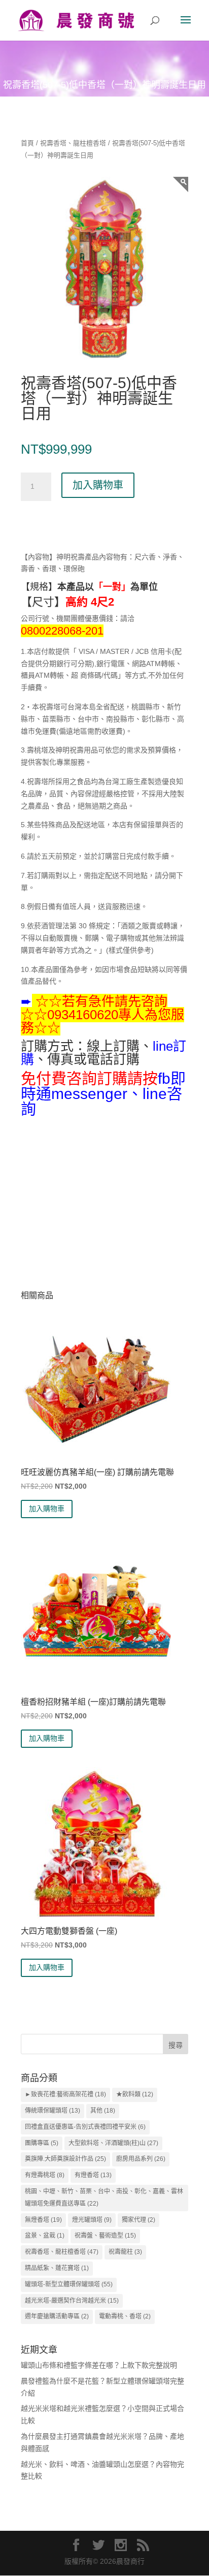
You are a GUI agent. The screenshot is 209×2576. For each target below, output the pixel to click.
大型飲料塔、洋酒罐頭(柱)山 (113, 2143)
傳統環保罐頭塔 (53, 2111)
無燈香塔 (43, 2220)
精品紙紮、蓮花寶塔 (57, 2268)
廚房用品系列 (141, 2159)
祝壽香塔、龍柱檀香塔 (73, 143)
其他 (103, 2111)
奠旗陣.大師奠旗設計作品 (65, 2159)
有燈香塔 (93, 2175)
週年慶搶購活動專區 (57, 2316)
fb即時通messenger (103, 1086)
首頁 (27, 143)
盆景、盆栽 (45, 2236)
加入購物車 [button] (47, 1509)
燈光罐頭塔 (92, 2220)
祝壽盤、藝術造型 (105, 2236)
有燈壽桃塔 (45, 2175)
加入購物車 (98, 485)
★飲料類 (135, 2094)
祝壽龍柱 (125, 2252)
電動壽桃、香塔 (125, 2316)
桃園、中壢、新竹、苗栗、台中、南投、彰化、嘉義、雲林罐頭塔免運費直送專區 (104, 2197)
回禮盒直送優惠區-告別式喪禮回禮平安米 (85, 2127)
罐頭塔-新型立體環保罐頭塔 (69, 2284)
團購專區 (42, 2143)
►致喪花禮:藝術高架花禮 (65, 2094)
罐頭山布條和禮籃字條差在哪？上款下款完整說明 (99, 2365)
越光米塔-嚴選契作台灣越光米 (72, 2301)
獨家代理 (138, 2220)
